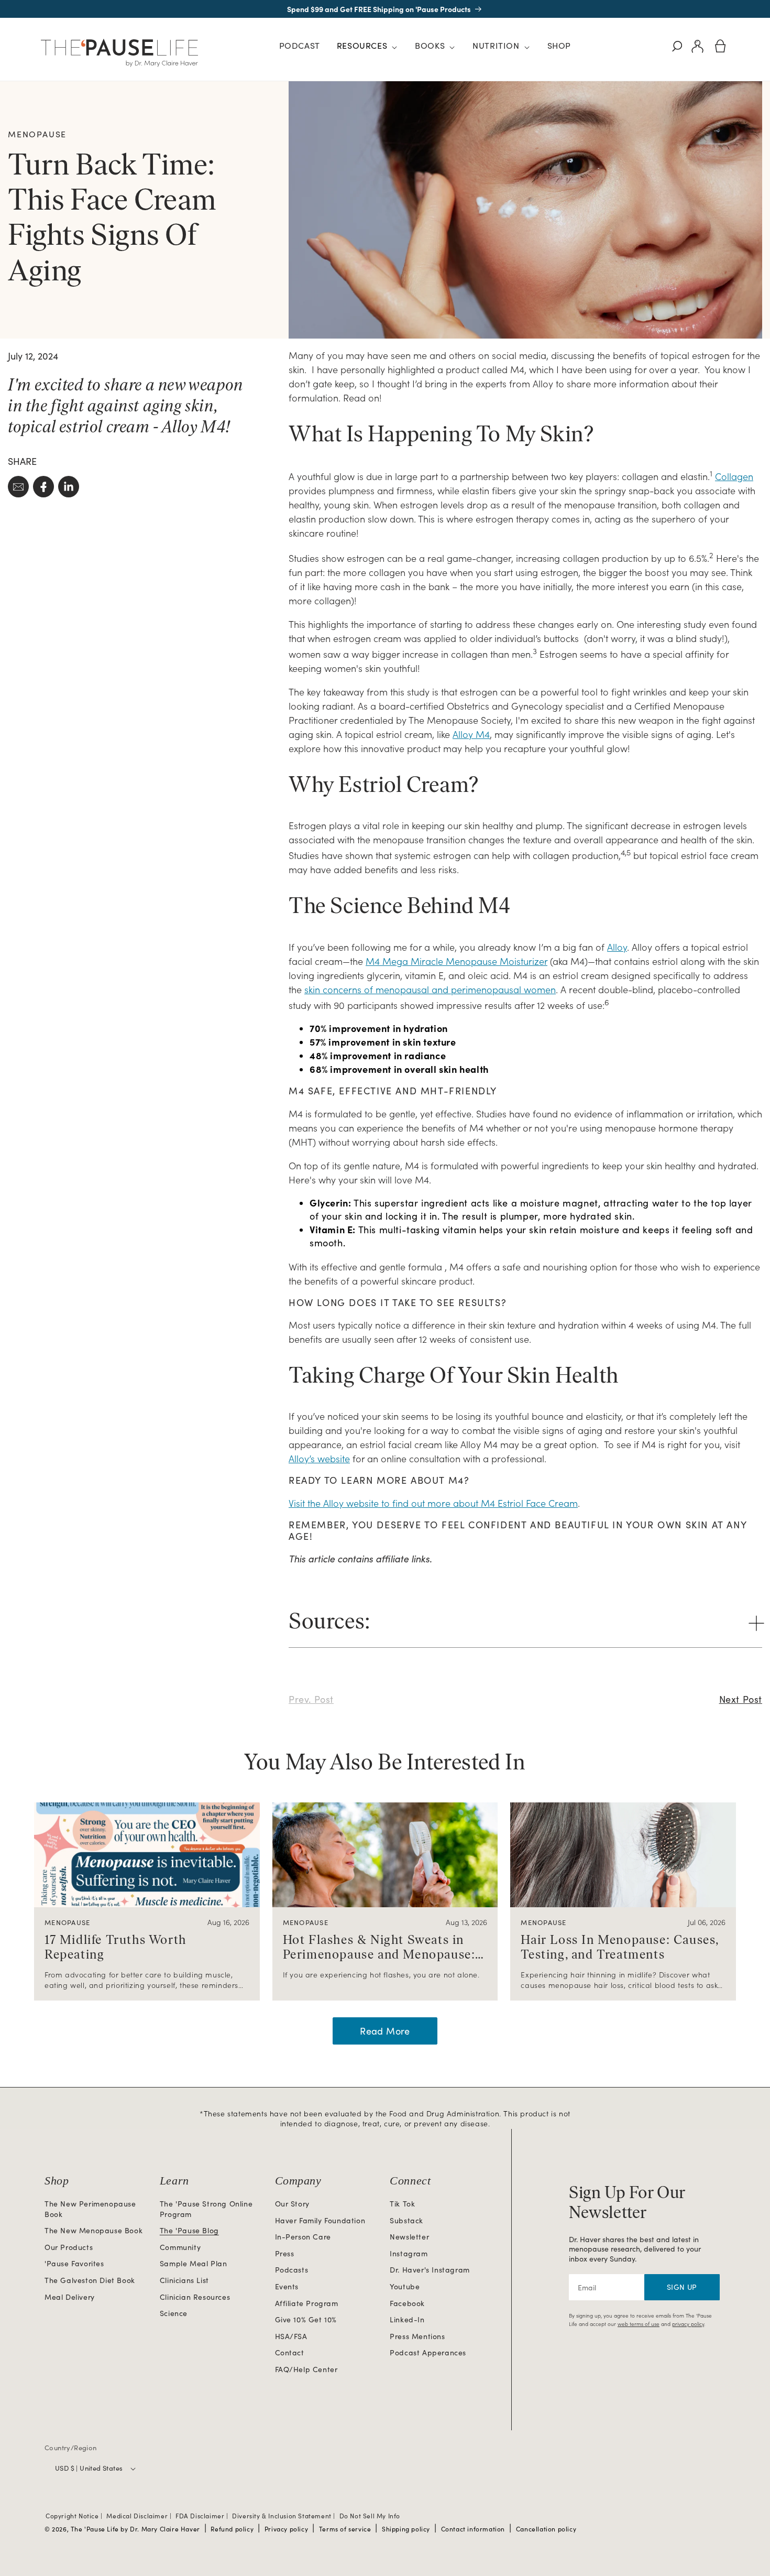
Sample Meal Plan (194, 2263)
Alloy (617, 947)
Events (287, 2286)
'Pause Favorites (74, 2263)
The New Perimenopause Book (90, 2209)
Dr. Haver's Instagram (430, 2270)
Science (174, 2313)
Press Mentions (417, 2336)
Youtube (405, 2286)
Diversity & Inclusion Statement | (284, 2516)
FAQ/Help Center (306, 2369)
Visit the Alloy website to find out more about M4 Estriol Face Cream (433, 1503)
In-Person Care (303, 2237)
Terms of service (345, 2529)
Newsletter (409, 2237)
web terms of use (639, 2324)
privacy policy (688, 2324)
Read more (385, 2031)
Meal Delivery (70, 2297)
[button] (367, 47)
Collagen (734, 476)
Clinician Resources (195, 2297)
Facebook (407, 2303)
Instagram (409, 2253)
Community (180, 2247)
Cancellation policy (546, 2529)
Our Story (292, 2204)
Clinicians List (184, 2280)
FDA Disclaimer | (203, 2516)
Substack (406, 2220)
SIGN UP (682, 2287)
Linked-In (407, 2319)
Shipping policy (406, 2529)
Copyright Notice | (75, 2516)
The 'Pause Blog (189, 2230)
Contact (290, 2352)
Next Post (741, 1699)
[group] (147, 1901)
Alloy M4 (471, 734)
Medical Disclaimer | (140, 2516)
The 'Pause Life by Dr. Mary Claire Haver (135, 2529)
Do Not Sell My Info (370, 2516)
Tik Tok (402, 2204)
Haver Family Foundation (320, 2220)
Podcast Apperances (428, 2352)
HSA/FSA (291, 2336)
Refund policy (232, 2529)
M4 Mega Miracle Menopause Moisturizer (456, 961)
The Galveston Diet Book (90, 2280)
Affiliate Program (307, 2303)
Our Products (69, 2247)
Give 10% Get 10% (306, 2319)
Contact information (473, 2529)
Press (285, 2253)
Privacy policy (286, 2529)
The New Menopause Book (93, 2230)
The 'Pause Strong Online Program (206, 2209)
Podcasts (292, 2270)
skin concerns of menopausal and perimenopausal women (430, 989)
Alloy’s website (319, 1458)
